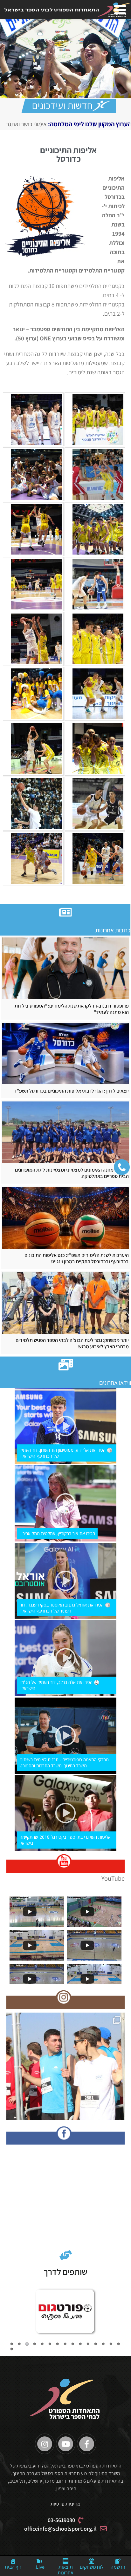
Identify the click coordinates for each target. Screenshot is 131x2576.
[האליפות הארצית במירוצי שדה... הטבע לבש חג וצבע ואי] (65, 2072)
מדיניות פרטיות (65, 2504)
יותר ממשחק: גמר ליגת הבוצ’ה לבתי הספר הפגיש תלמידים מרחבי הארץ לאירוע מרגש (72, 1344)
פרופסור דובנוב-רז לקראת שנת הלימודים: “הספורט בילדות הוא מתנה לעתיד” (72, 1009)
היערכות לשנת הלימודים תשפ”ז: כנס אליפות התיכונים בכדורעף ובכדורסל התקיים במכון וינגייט (77, 1258)
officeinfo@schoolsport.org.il (60, 2529)
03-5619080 (61, 2520)
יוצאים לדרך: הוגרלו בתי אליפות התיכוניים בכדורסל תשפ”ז (72, 1091)
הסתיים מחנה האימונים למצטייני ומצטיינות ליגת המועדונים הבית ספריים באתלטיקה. (72, 1173)
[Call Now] (122, 1167)
